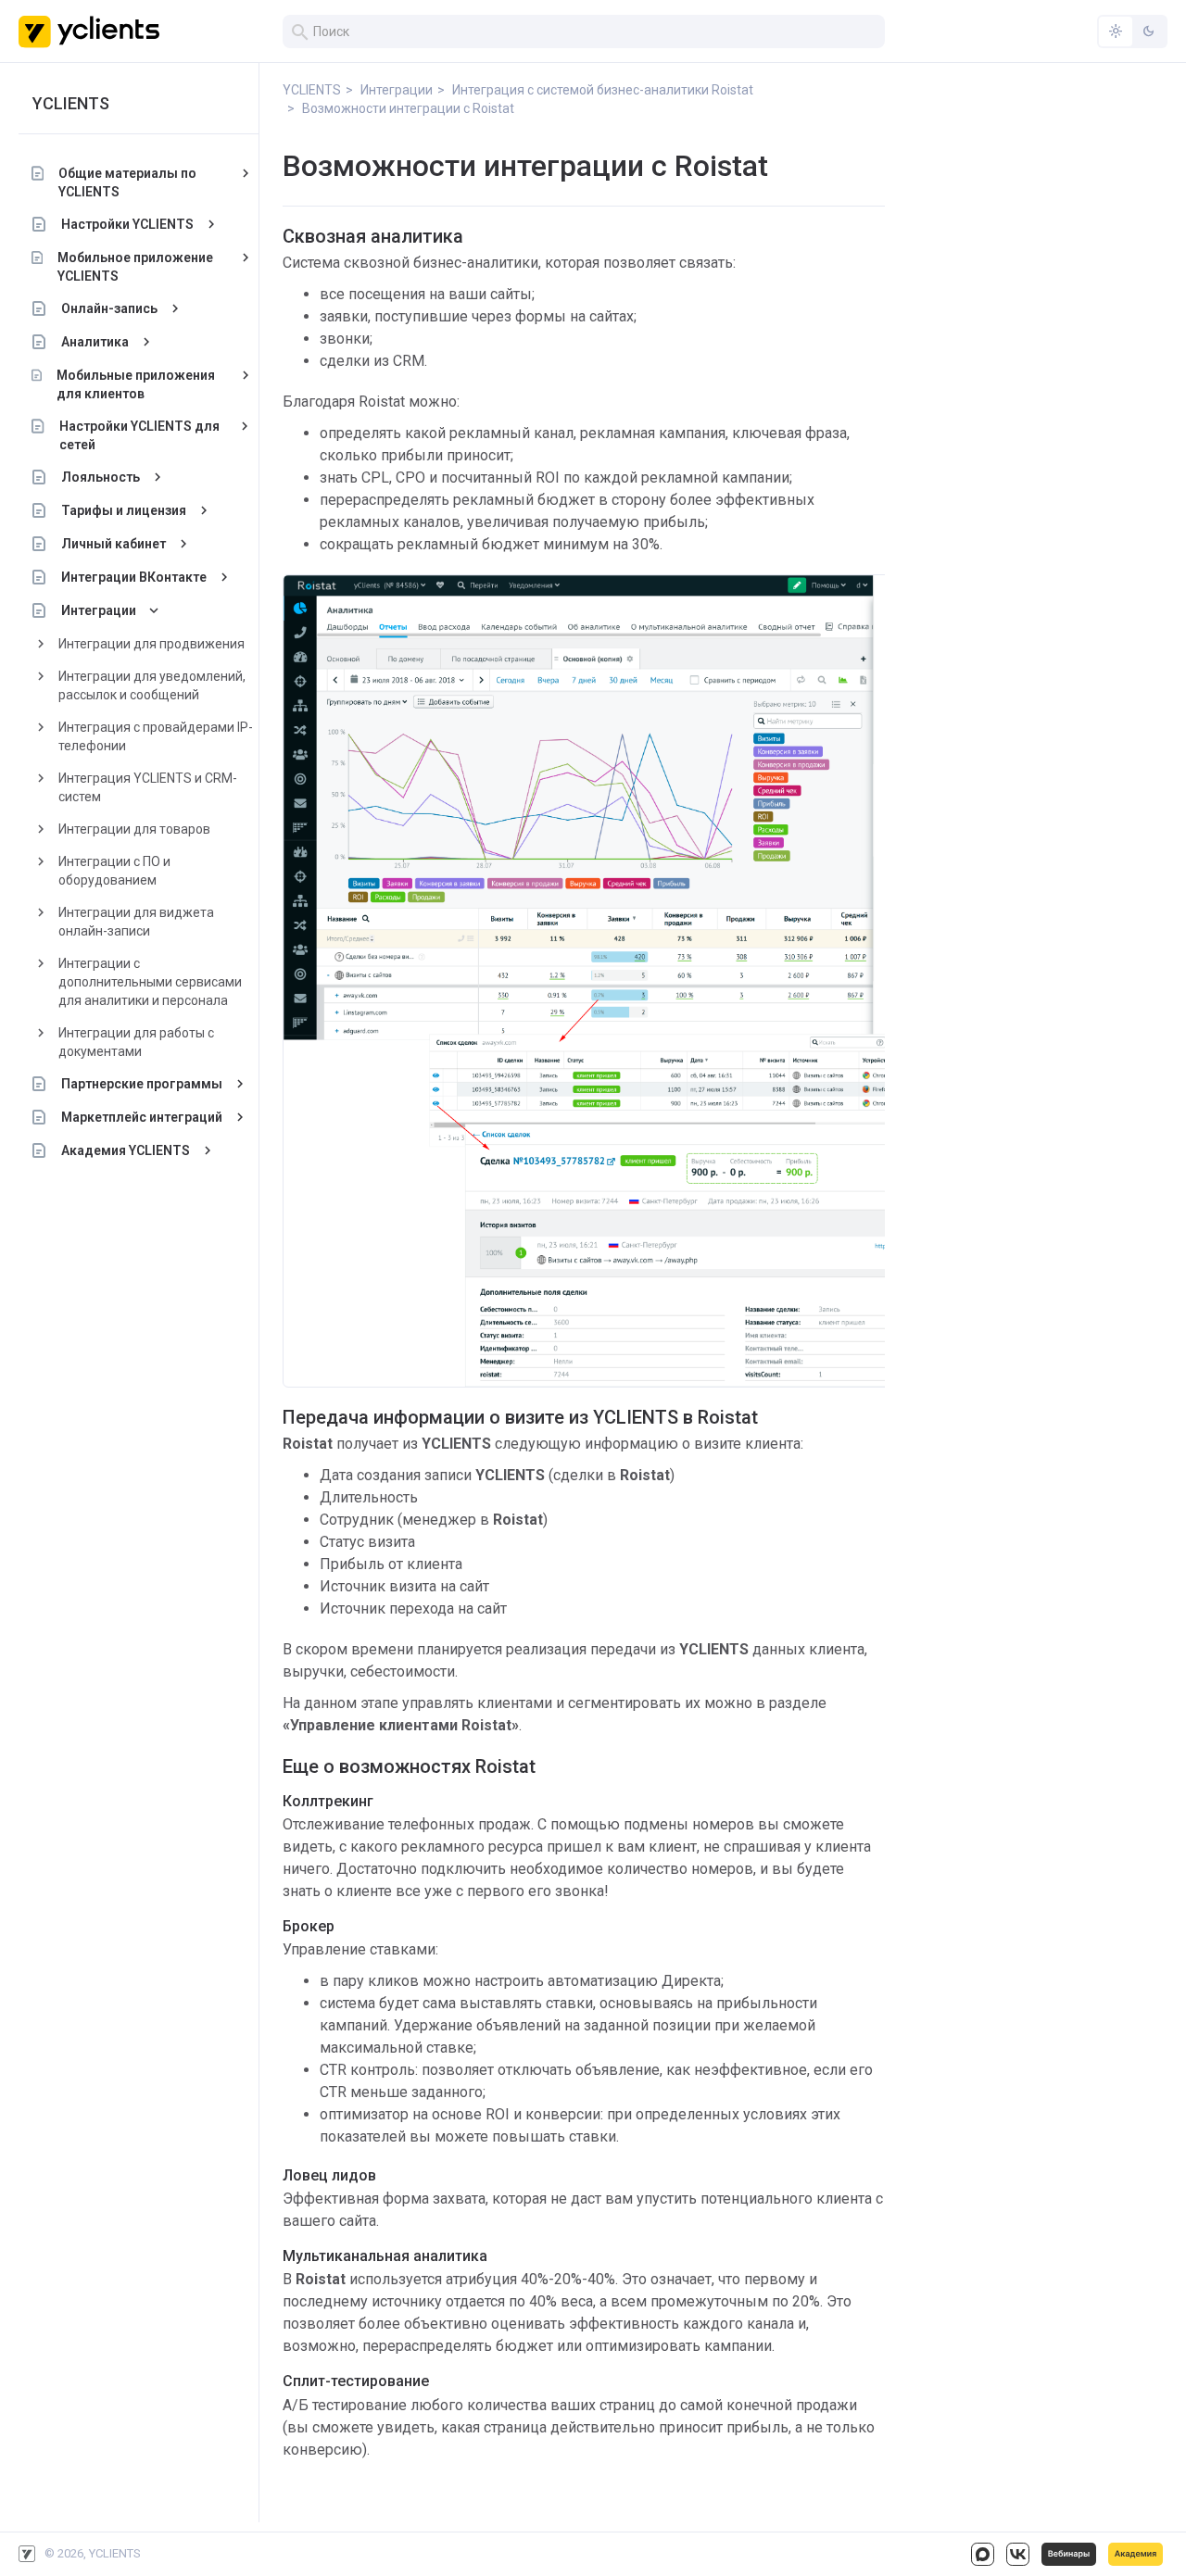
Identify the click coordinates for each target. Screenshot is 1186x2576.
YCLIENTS (71, 103)
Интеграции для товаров (134, 829)
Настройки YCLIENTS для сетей (139, 435)
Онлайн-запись (109, 308)
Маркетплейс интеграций (142, 1117)
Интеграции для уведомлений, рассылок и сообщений (152, 685)
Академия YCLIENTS (126, 1150)
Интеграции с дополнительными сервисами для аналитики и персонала (150, 982)
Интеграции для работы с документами (136, 1042)
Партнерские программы (142, 1084)
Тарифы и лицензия (124, 510)
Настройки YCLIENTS (127, 224)
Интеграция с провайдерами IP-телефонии (156, 736)
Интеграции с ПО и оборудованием (114, 871)
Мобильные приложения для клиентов (136, 384)
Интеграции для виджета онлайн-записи (136, 922)
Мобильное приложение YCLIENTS (135, 267)
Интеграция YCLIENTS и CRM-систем (148, 787)
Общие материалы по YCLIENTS (127, 182)
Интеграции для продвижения (151, 644)
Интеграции (99, 610)
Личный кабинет (114, 544)
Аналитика (95, 342)
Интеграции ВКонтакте (134, 577)
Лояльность (101, 477)
